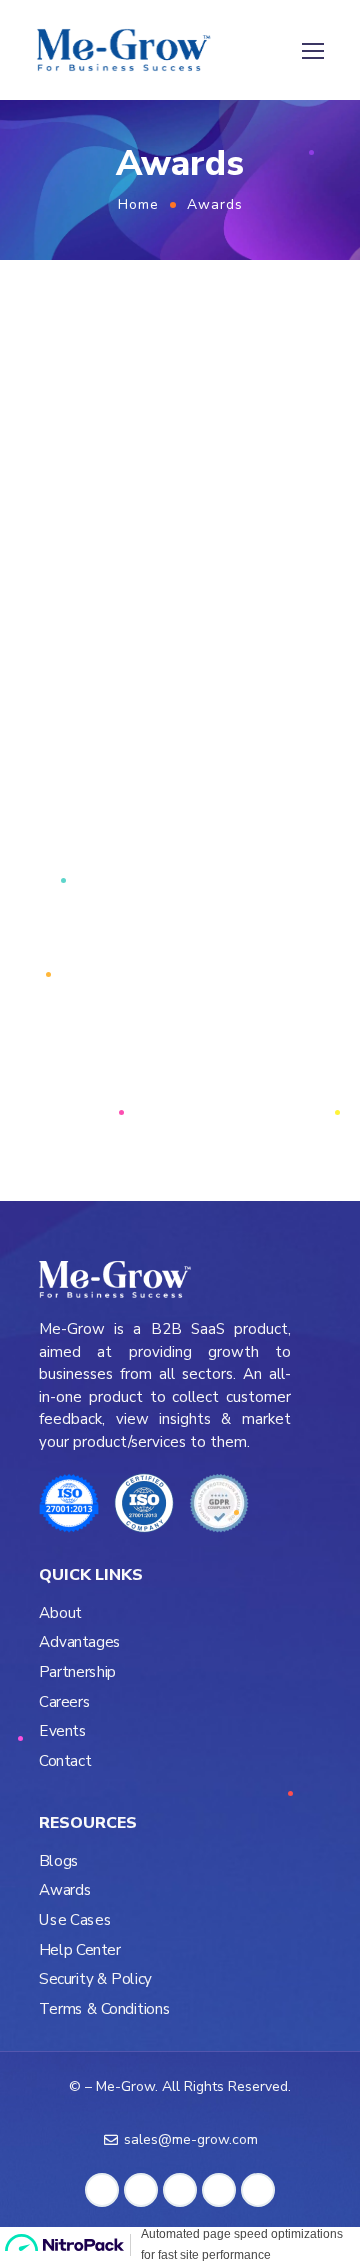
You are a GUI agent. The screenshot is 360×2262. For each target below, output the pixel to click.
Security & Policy (95, 1979)
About (60, 1613)
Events (63, 1731)
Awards (65, 1891)
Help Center (80, 1950)
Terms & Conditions (104, 2009)
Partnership (77, 1672)
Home (138, 204)
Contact (65, 1761)
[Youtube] (258, 2190)
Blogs (59, 1861)
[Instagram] (219, 2190)
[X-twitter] (180, 2190)
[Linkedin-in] (141, 2190)
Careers (64, 1702)
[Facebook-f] (102, 2190)
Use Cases (75, 1920)
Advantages (80, 1642)
